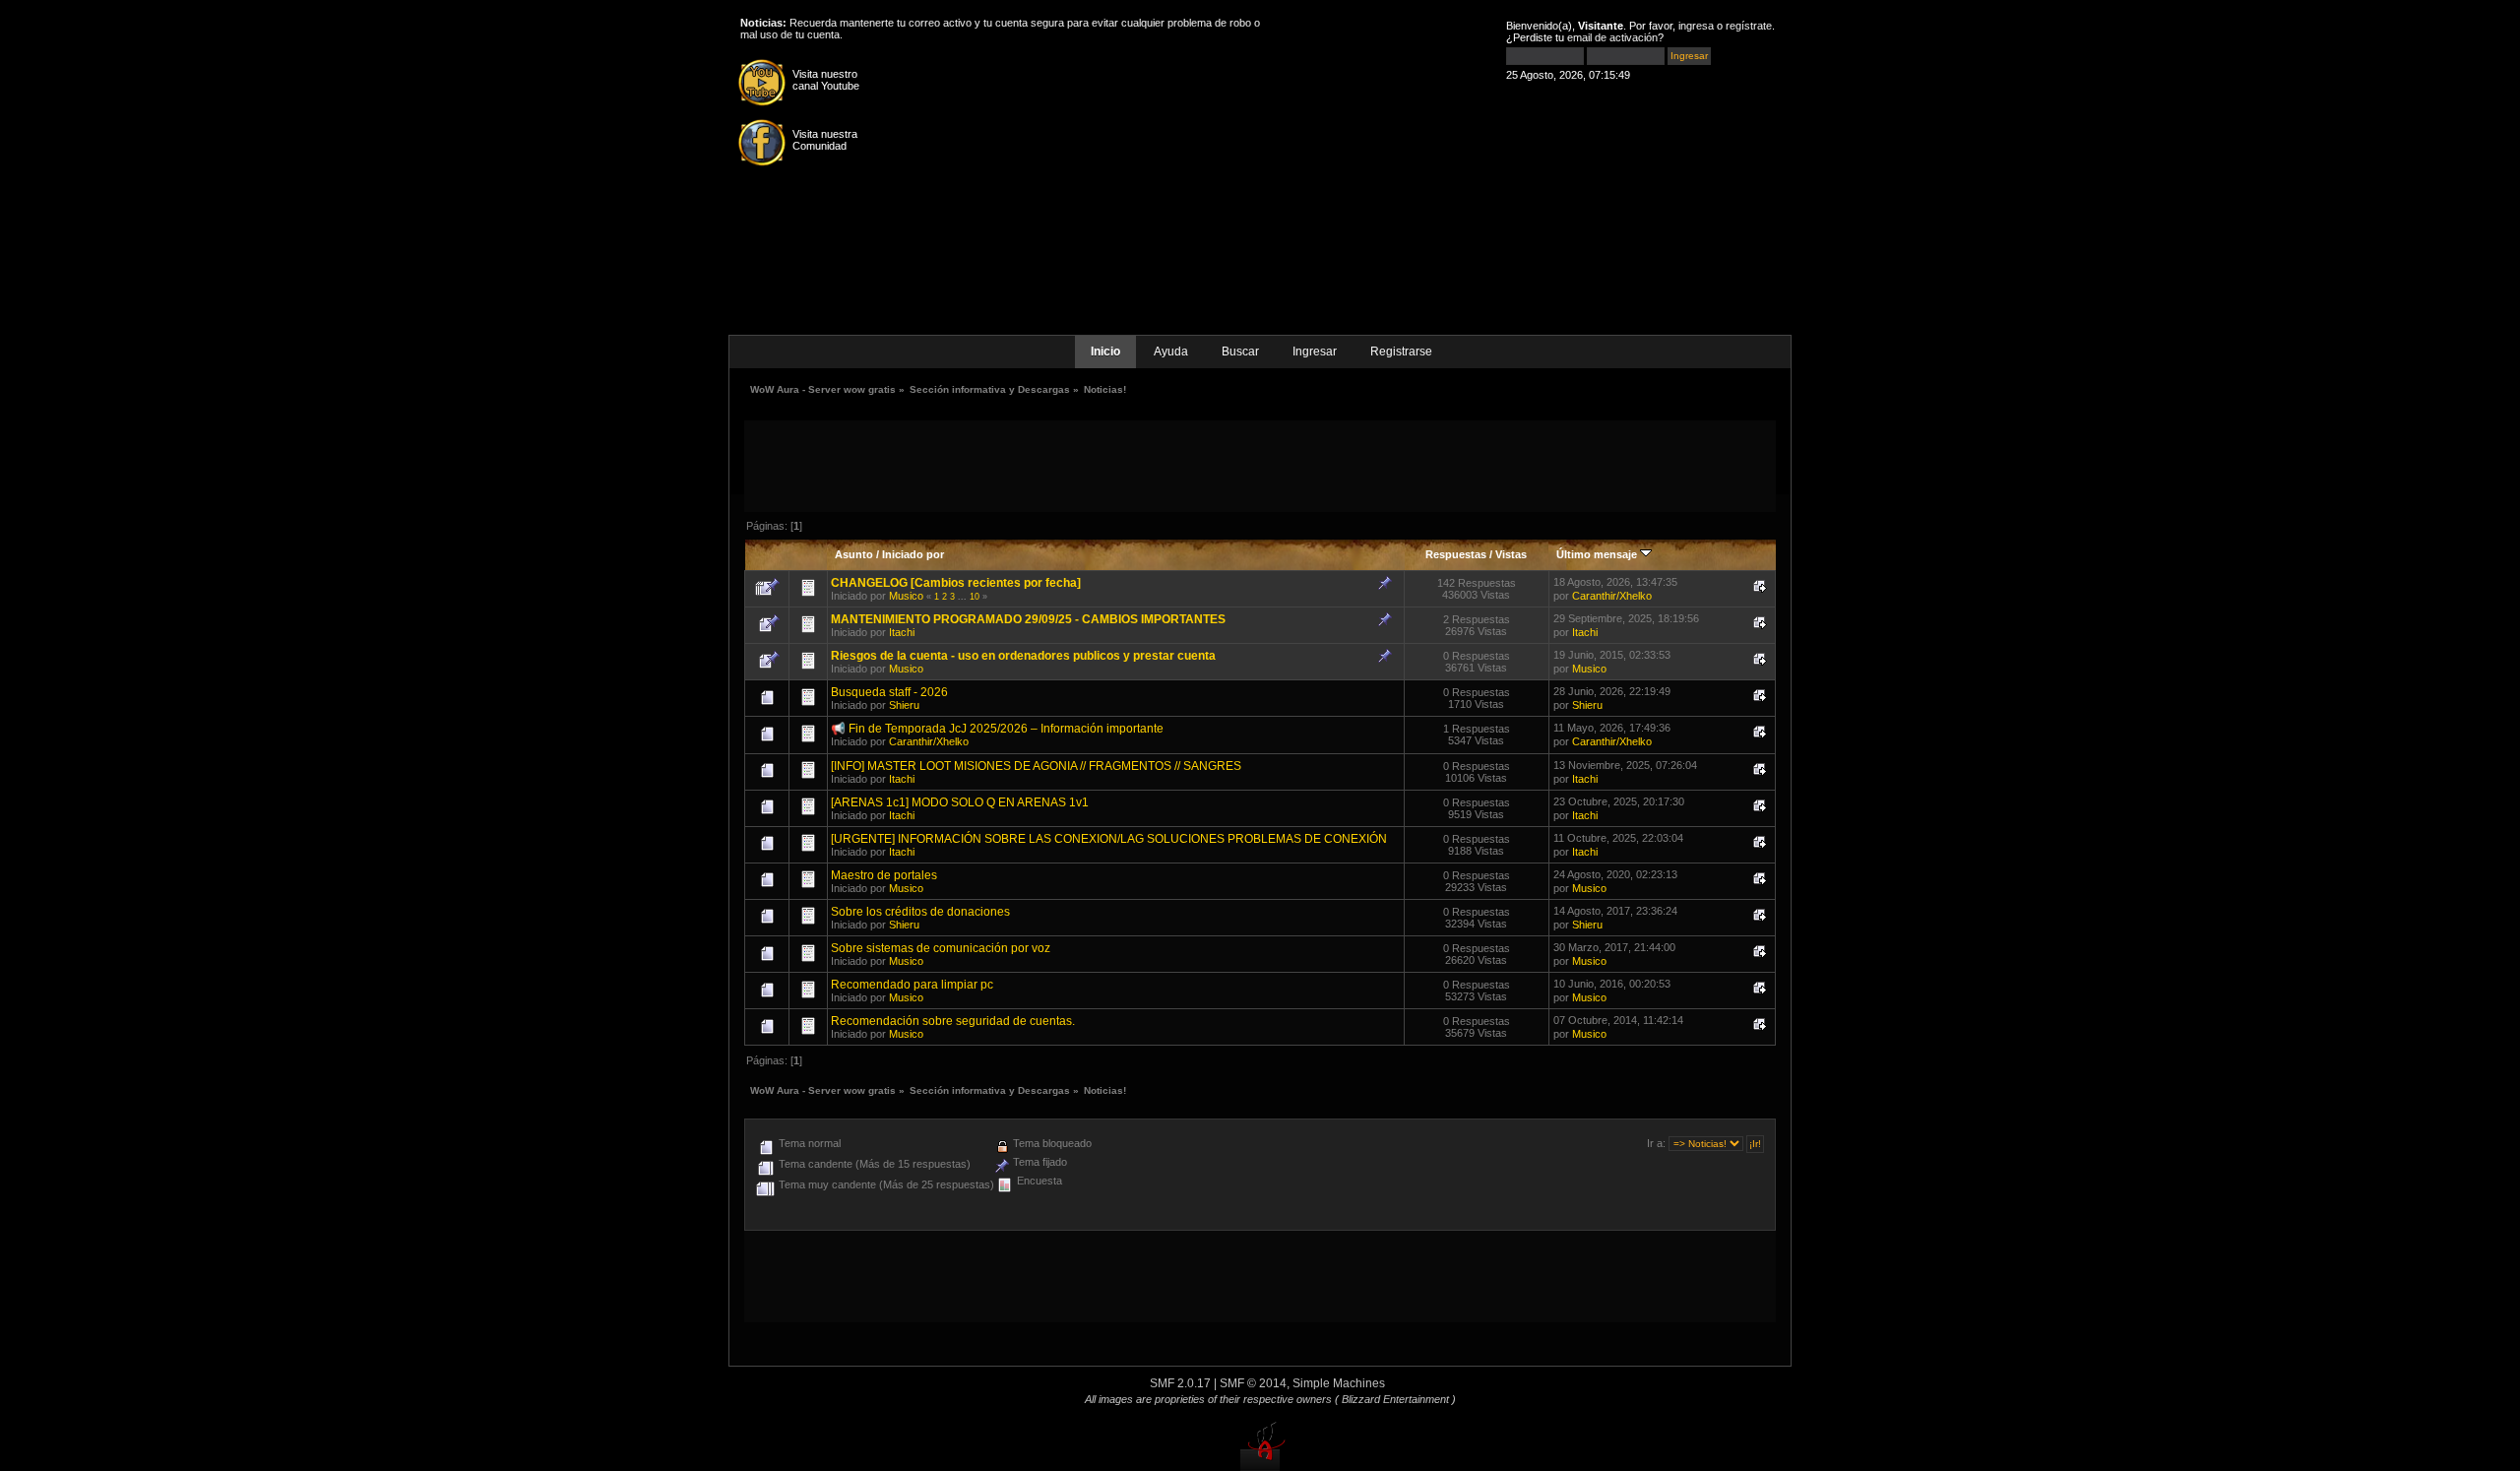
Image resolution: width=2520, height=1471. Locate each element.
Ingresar (1315, 352)
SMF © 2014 (1253, 1383)
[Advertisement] (1260, 465)
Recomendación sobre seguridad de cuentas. (953, 1021)
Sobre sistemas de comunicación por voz (941, 948)
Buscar (1240, 352)
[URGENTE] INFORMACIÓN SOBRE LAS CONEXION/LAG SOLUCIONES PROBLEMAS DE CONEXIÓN (1109, 839)
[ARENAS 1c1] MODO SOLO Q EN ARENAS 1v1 (960, 802)
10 (975, 597)
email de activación (1612, 37)
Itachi (902, 632)
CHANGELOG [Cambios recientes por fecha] (956, 583)
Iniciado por (913, 554)
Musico (906, 596)
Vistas (1511, 554)
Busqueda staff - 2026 (889, 692)
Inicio (1105, 352)
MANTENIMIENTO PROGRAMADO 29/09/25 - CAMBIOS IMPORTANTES (1028, 619)
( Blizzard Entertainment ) (1395, 1399)
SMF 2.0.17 (1180, 1383)
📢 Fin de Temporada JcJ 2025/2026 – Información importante (997, 729)
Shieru (904, 705)
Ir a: (1656, 1143)
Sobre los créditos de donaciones (920, 912)
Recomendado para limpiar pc (912, 985)
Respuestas (1456, 554)
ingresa (1696, 26)
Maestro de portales (884, 875)
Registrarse (1401, 352)
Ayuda (1171, 352)
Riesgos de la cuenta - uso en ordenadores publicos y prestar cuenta (1023, 656)
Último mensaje (1598, 554)
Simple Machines (1339, 1383)
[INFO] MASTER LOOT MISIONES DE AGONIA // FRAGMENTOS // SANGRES (1036, 766)
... (964, 597)
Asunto (854, 554)
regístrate (1749, 26)
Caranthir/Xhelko (1612, 596)
